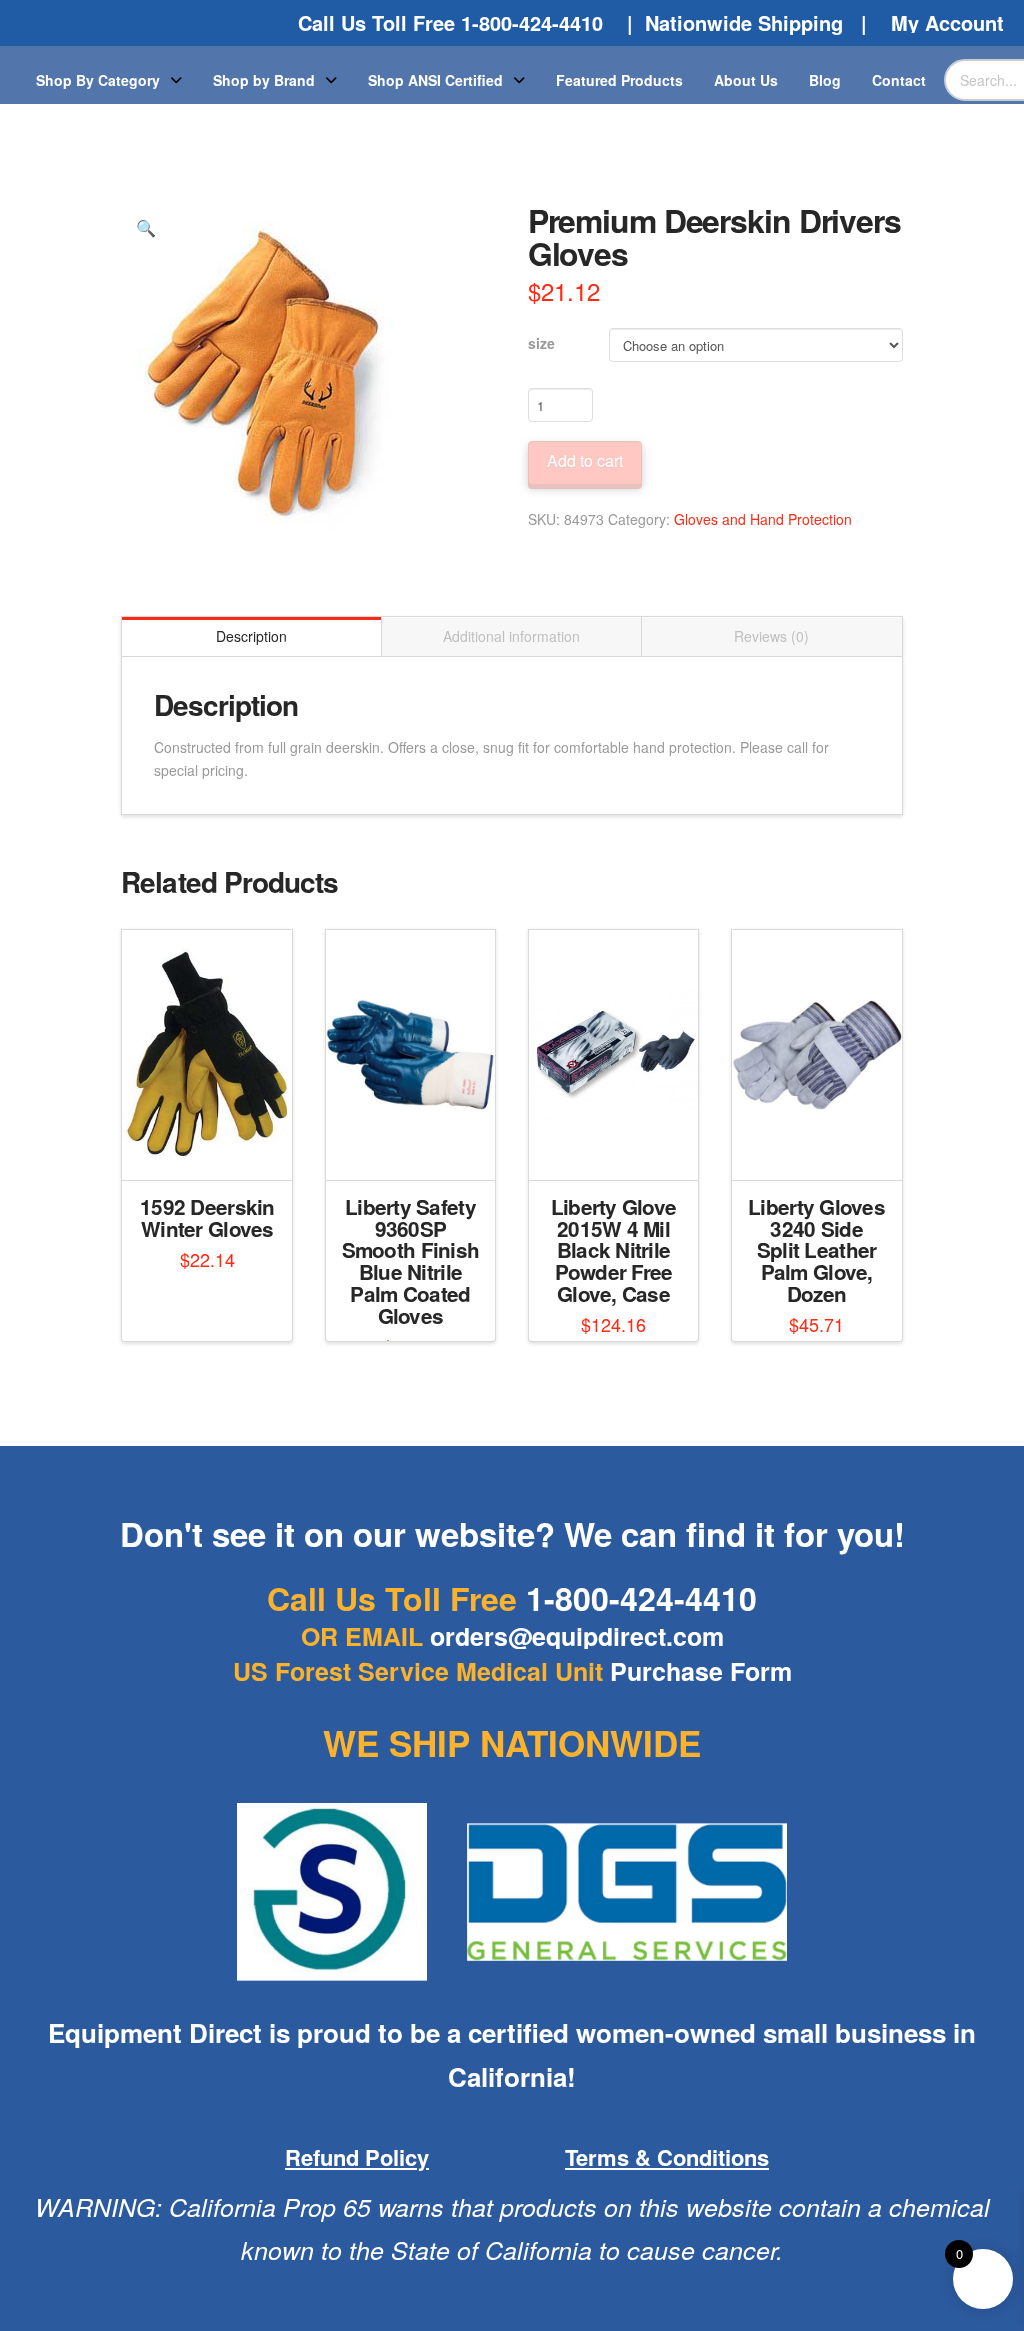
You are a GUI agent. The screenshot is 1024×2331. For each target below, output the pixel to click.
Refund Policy (357, 2157)
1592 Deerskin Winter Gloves (207, 1217)
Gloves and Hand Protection (763, 519)
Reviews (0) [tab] (771, 636)
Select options (213, 1147)
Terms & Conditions (667, 2157)
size (541, 343)
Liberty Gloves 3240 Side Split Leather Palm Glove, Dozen (816, 1250)
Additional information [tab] (511, 636)
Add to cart (585, 460)
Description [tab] (251, 636)
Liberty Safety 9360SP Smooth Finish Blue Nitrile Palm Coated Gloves (411, 1261)
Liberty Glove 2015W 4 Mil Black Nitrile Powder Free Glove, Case (614, 1250)
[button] (145, 228)
